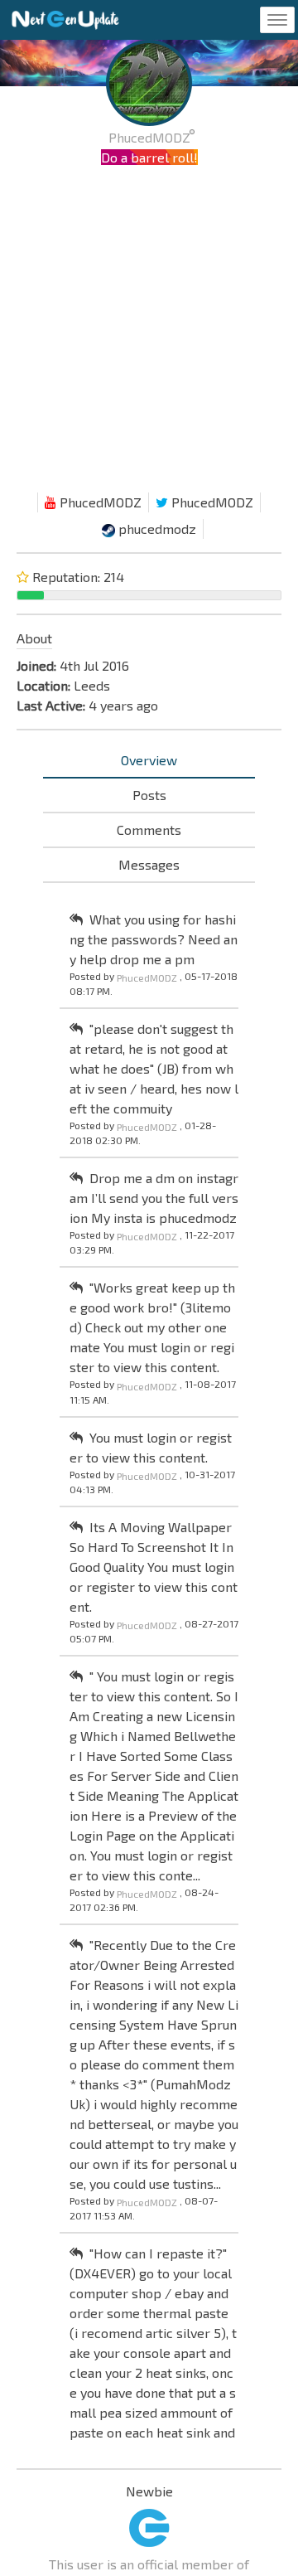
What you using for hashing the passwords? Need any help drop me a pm (154, 939)
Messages (149, 864)
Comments (149, 830)
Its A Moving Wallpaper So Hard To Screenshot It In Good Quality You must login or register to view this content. (154, 1567)
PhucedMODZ (99, 502)
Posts (149, 795)
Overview (149, 760)
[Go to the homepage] (65, 20)
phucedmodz (156, 529)
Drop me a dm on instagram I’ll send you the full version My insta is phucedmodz (154, 1198)
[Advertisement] (149, 333)
